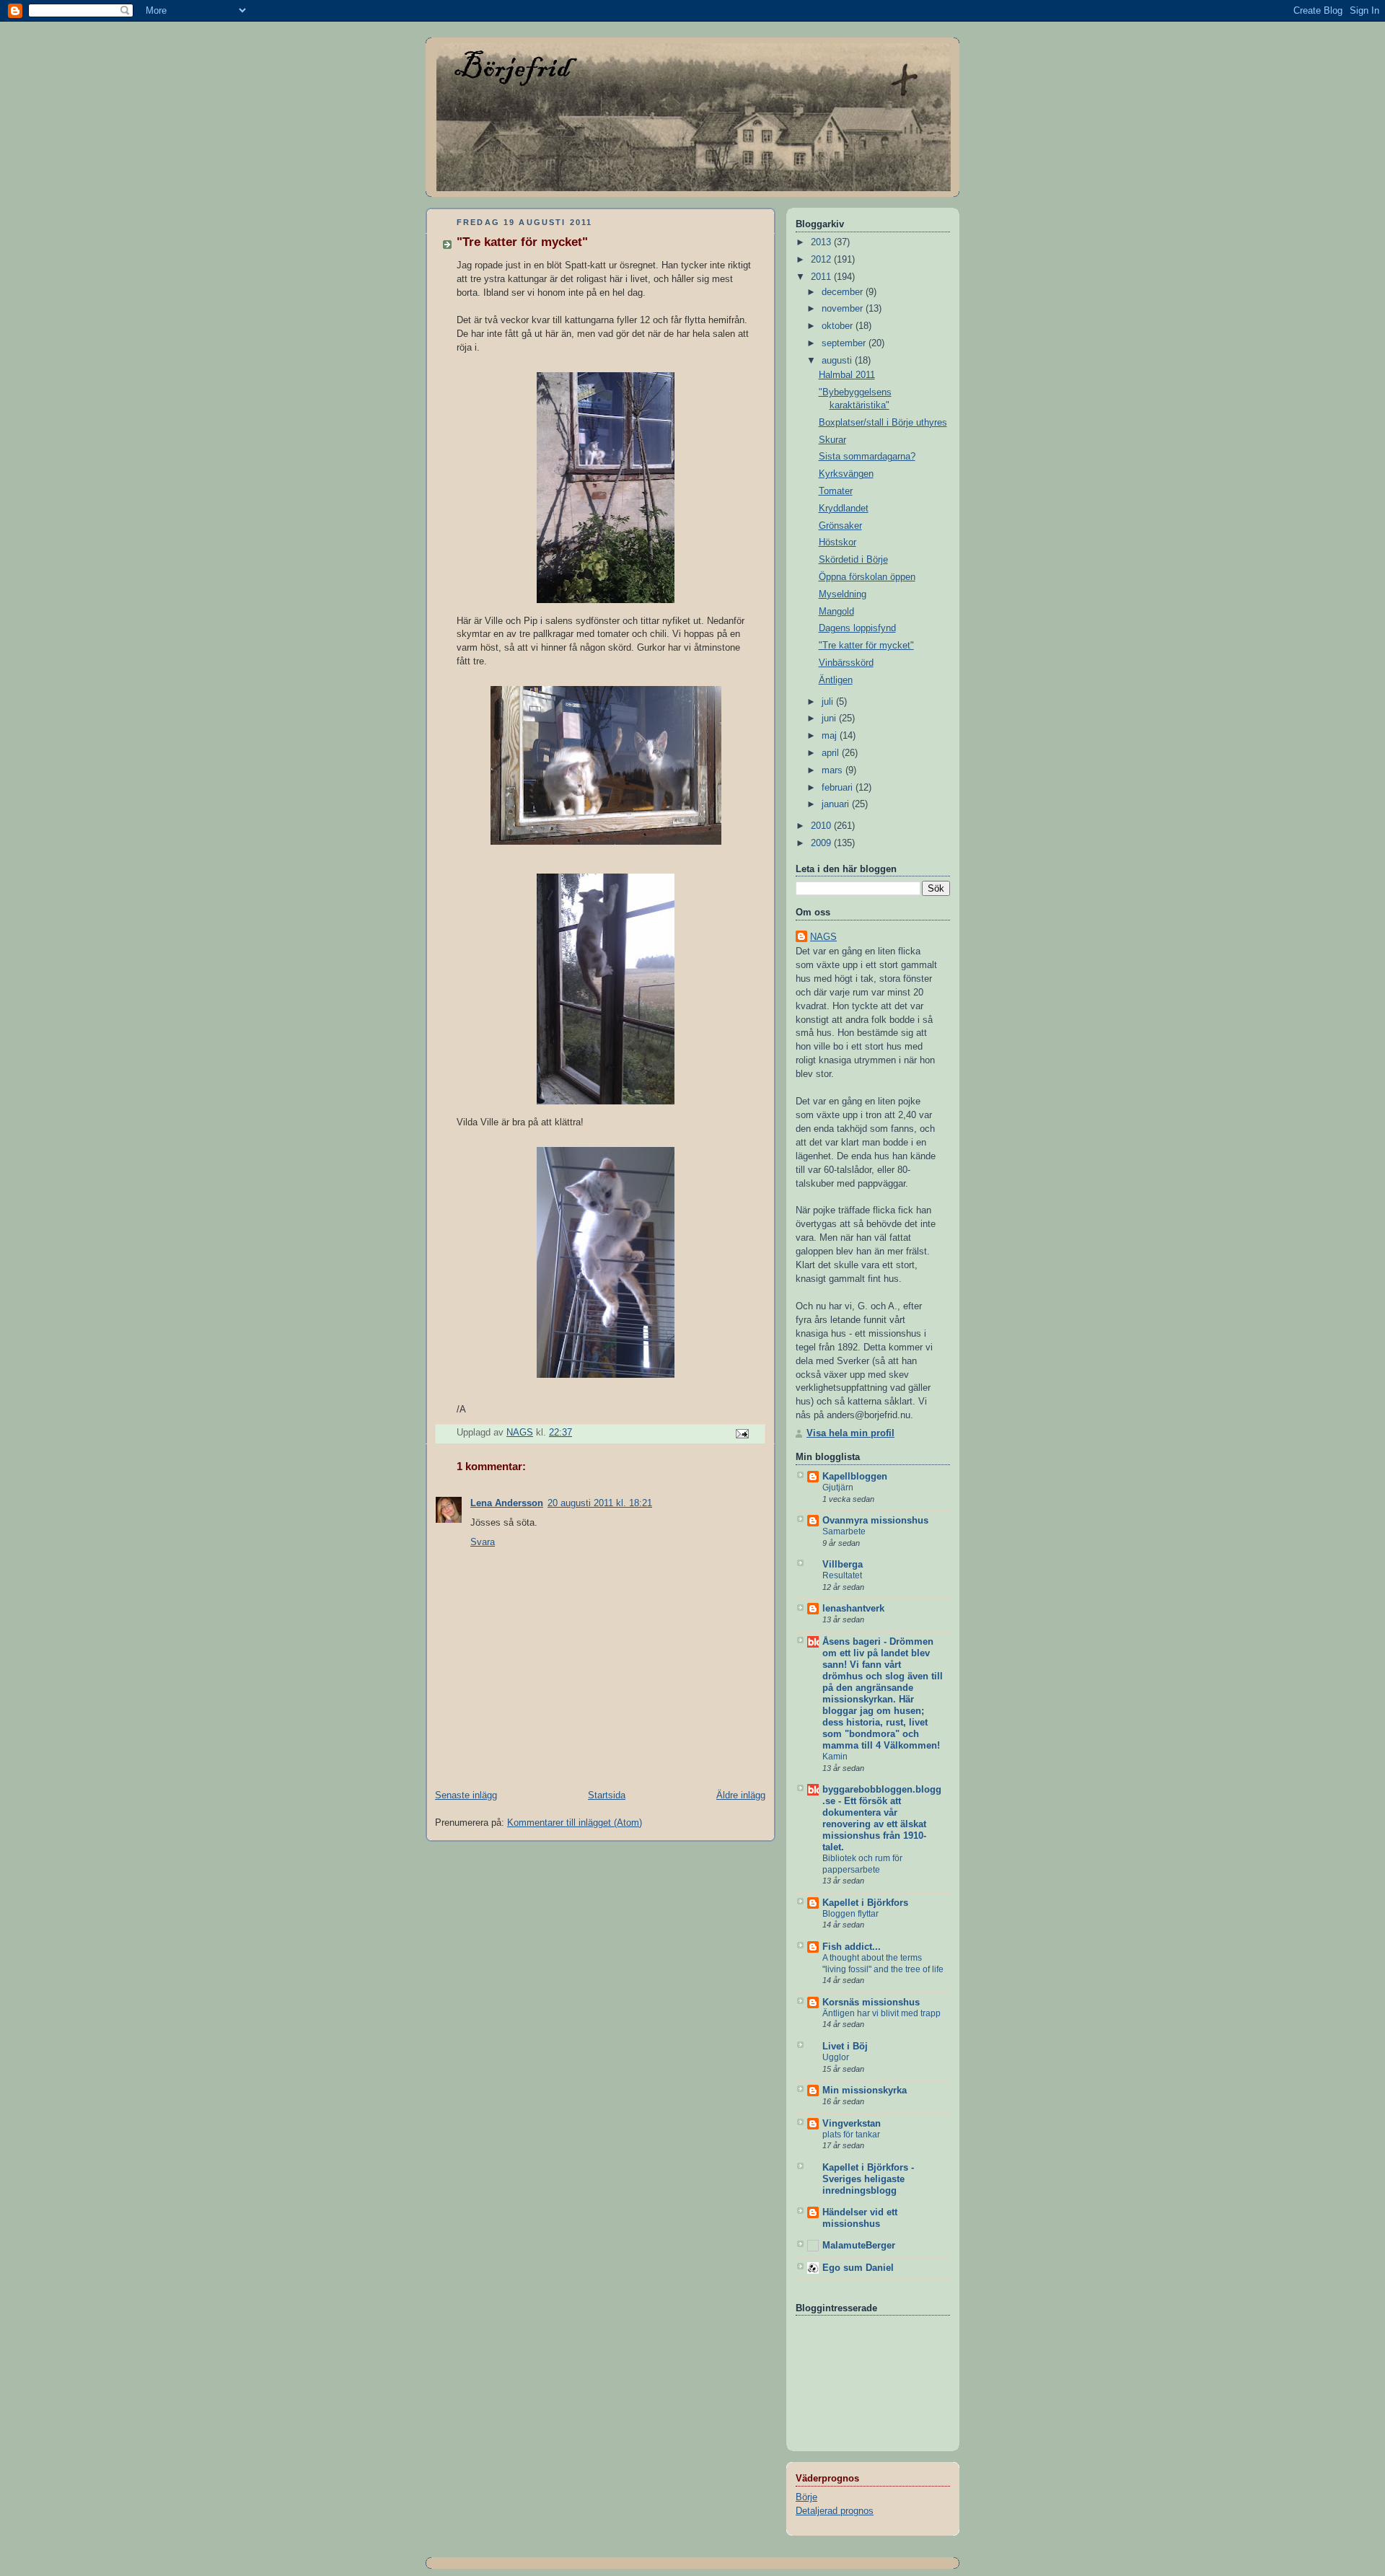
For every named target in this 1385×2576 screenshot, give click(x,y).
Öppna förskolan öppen (867, 577)
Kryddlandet (844, 509)
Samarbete (844, 1531)
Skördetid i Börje (853, 560)
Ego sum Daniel (858, 2268)
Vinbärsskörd (846, 663)
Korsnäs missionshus (871, 2003)
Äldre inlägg (741, 1795)
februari (839, 788)
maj (831, 736)
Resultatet (842, 1575)
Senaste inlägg (466, 1795)
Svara (483, 1542)
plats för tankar (851, 2135)
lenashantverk (853, 1609)
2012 (822, 260)
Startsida (607, 1795)
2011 (822, 277)
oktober (839, 326)
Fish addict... (852, 1947)
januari (837, 804)
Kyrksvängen (846, 474)
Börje (806, 2497)
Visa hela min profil (850, 1433)
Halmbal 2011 (847, 375)
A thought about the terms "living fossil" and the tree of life (883, 1964)
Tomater (836, 491)
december (844, 292)
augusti (838, 361)
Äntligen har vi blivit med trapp (881, 2013)
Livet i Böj (845, 2047)
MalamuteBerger (859, 2246)
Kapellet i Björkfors (865, 1903)
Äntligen (836, 680)
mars (834, 770)
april (832, 753)
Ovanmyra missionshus (875, 1521)
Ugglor (836, 2057)
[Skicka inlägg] (742, 1433)
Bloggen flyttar (850, 1914)
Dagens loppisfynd (857, 628)
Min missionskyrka (865, 2091)
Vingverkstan (852, 2124)
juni (830, 718)
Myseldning (843, 594)
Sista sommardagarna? (867, 457)
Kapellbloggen (855, 1477)
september (845, 343)
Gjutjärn (838, 1487)
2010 (822, 826)
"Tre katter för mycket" (866, 646)
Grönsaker (840, 526)
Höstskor (837, 542)
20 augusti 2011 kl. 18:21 (600, 1503)
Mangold (836, 612)
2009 (822, 843)
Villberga (843, 1565)
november (844, 309)
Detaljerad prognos (835, 2511)
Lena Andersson (507, 1503)
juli (829, 702)
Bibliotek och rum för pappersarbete (862, 1864)
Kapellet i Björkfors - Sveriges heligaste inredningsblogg (868, 2179)
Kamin (835, 1757)
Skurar (832, 440)
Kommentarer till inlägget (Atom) (575, 1823)
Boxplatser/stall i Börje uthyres (883, 423)
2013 (822, 242)
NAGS (823, 937)
